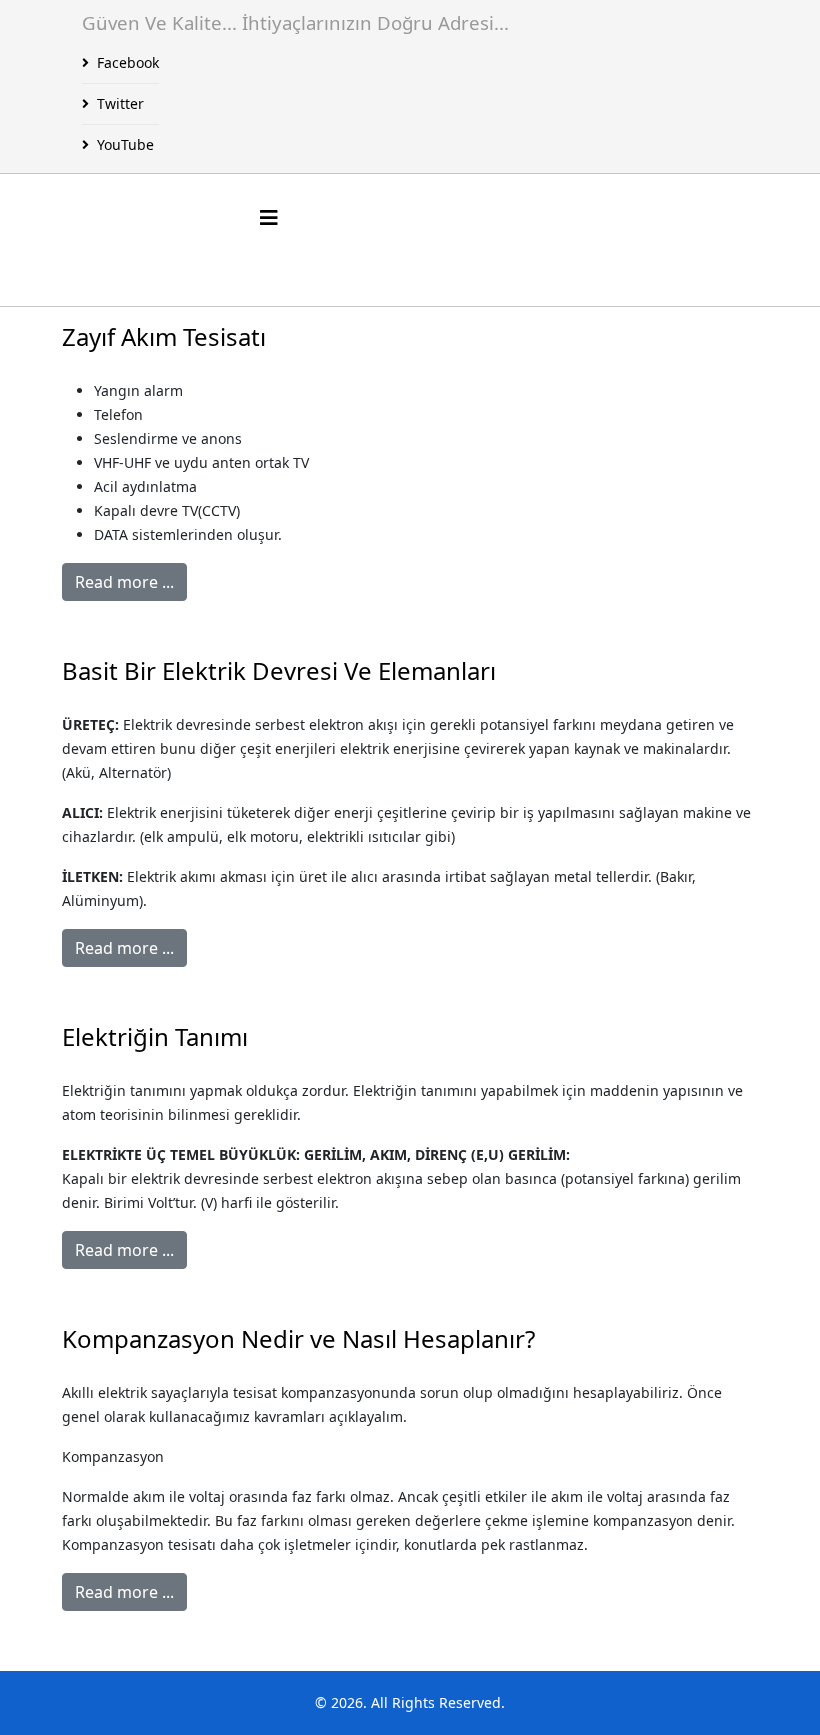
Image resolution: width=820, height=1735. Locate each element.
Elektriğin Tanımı (155, 1036)
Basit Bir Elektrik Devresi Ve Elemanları (279, 670)
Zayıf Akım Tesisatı (164, 336)
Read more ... (124, 582)
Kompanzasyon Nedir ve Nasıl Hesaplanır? (298, 1338)
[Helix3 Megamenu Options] (269, 217)
